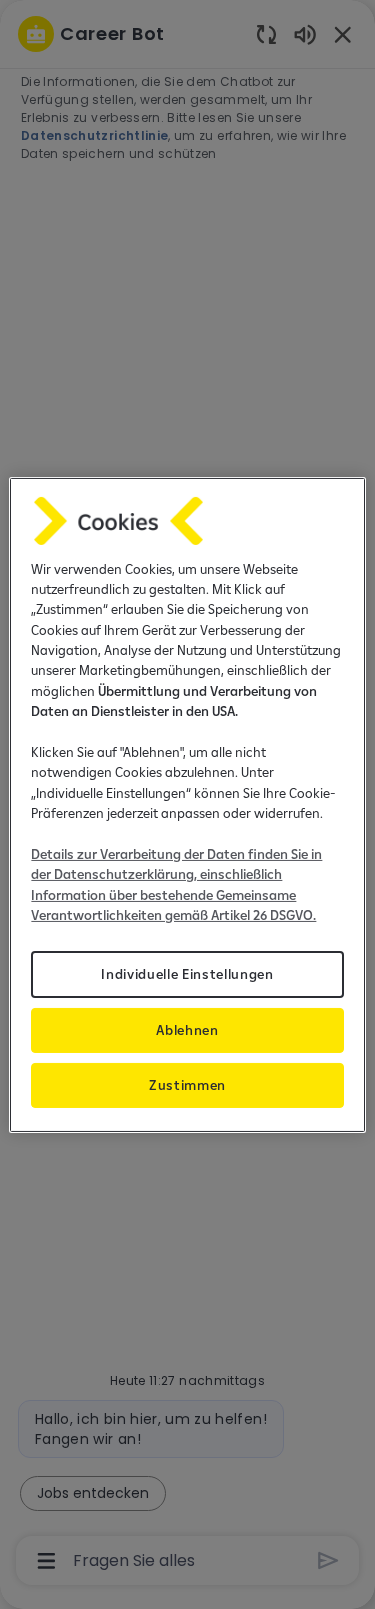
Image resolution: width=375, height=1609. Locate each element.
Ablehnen (187, 1030)
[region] (187, 804)
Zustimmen (187, 1085)
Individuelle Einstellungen (187, 973)
